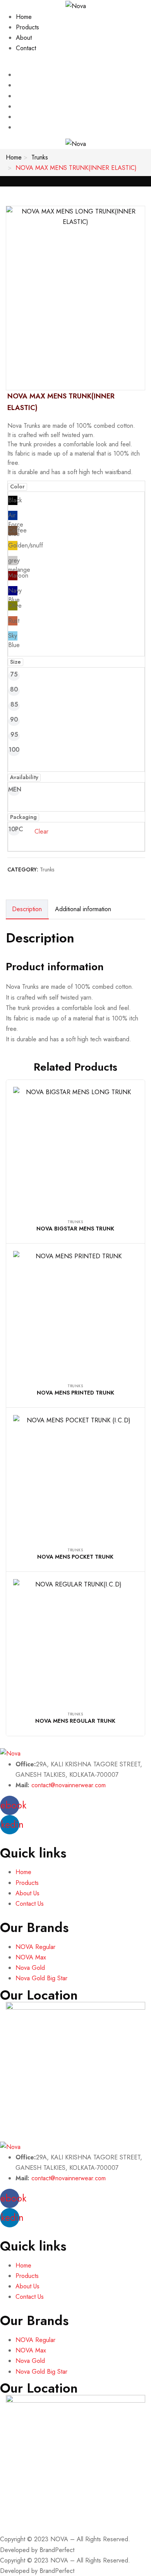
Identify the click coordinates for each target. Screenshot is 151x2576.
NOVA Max (31, 1957)
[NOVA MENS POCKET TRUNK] (75, 1477)
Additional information (83, 909)
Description (27, 909)
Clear (41, 831)
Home (24, 17)
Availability (24, 777)
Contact (26, 48)
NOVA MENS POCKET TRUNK (75, 1557)
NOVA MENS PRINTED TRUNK (75, 1393)
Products (27, 27)
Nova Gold (30, 1968)
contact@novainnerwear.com (69, 1785)
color (17, 486)
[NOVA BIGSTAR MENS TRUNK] (75, 1149)
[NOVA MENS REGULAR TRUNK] (75, 1641)
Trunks (40, 157)
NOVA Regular (35, 1947)
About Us (27, 1893)
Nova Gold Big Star (41, 1978)
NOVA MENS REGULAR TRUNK (75, 1721)
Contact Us (30, 1904)
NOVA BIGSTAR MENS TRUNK (75, 1229)
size (15, 662)
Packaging (23, 817)
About (24, 38)
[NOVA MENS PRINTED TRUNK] (75, 1313)
